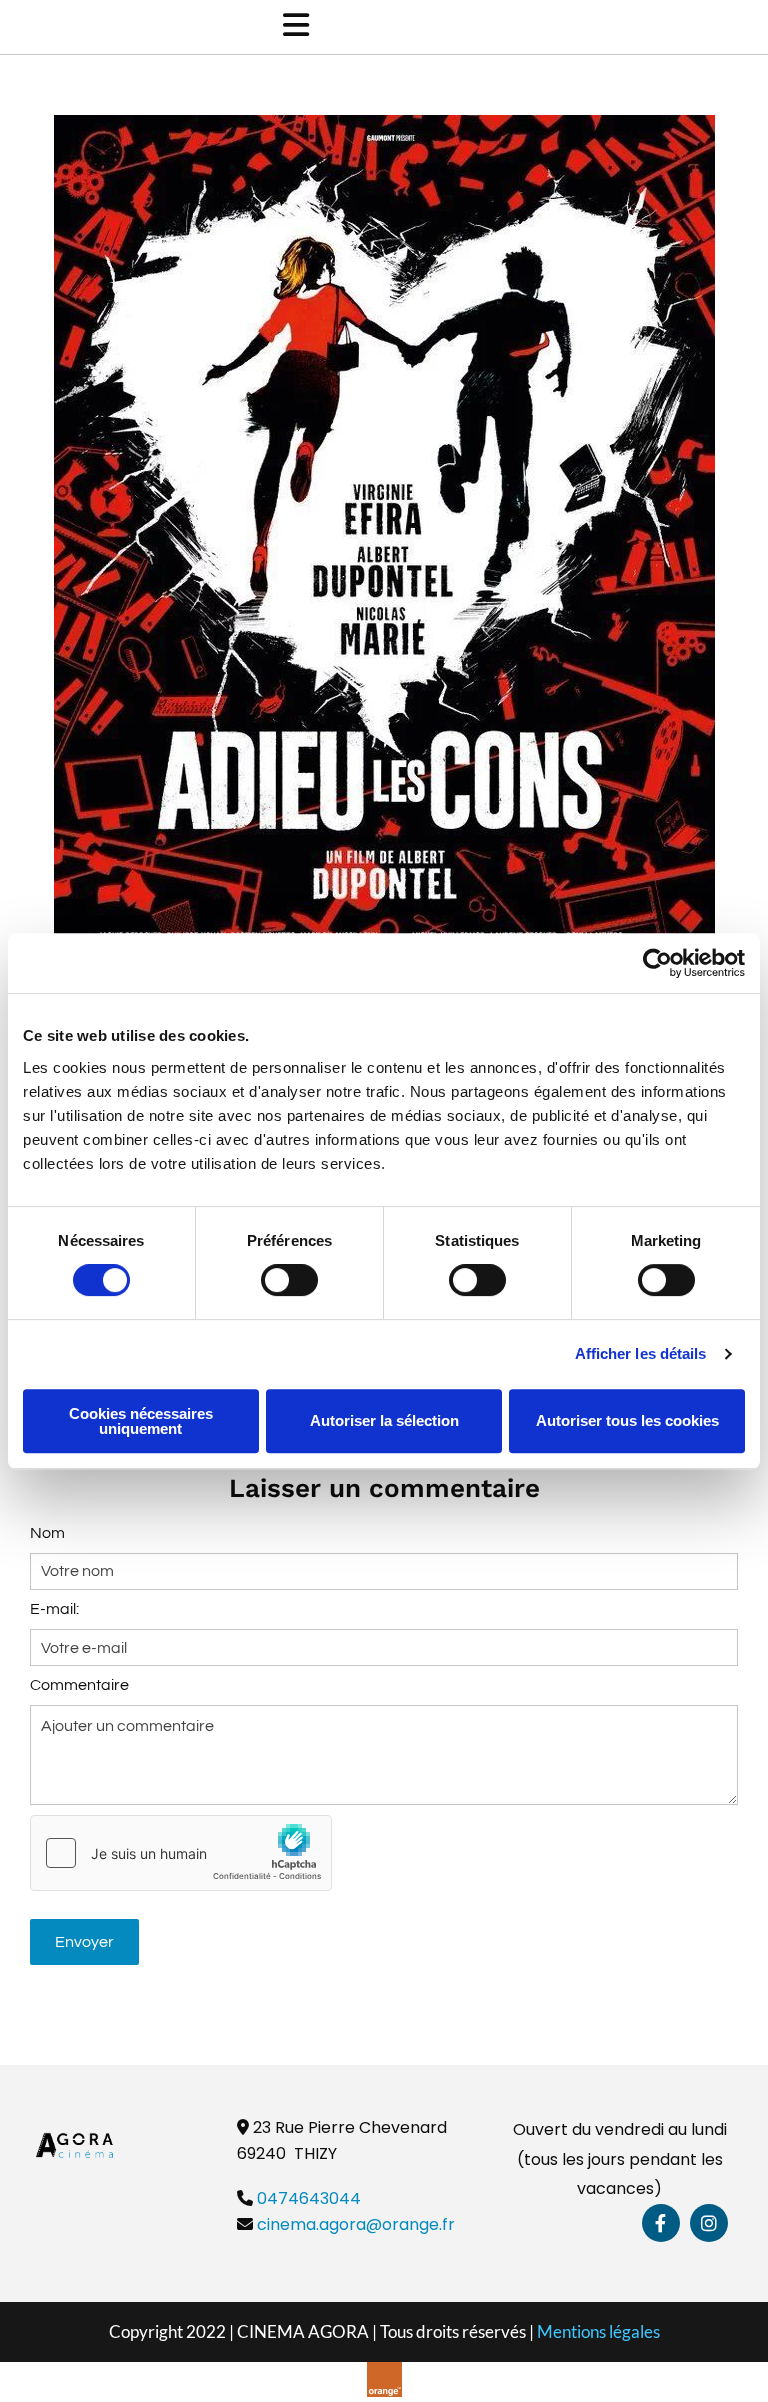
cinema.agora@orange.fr (356, 2224)
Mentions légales (598, 2331)
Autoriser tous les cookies (627, 1420)
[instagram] (709, 2223)
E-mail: (54, 1609)
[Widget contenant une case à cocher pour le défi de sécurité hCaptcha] (181, 1853)
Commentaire (79, 1685)
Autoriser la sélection (384, 1420)
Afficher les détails (641, 1353)
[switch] (289, 1280)
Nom (47, 1533)
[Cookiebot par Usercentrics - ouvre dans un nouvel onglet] (657, 963)
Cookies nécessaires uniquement (141, 1421)
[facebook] (661, 2223)
